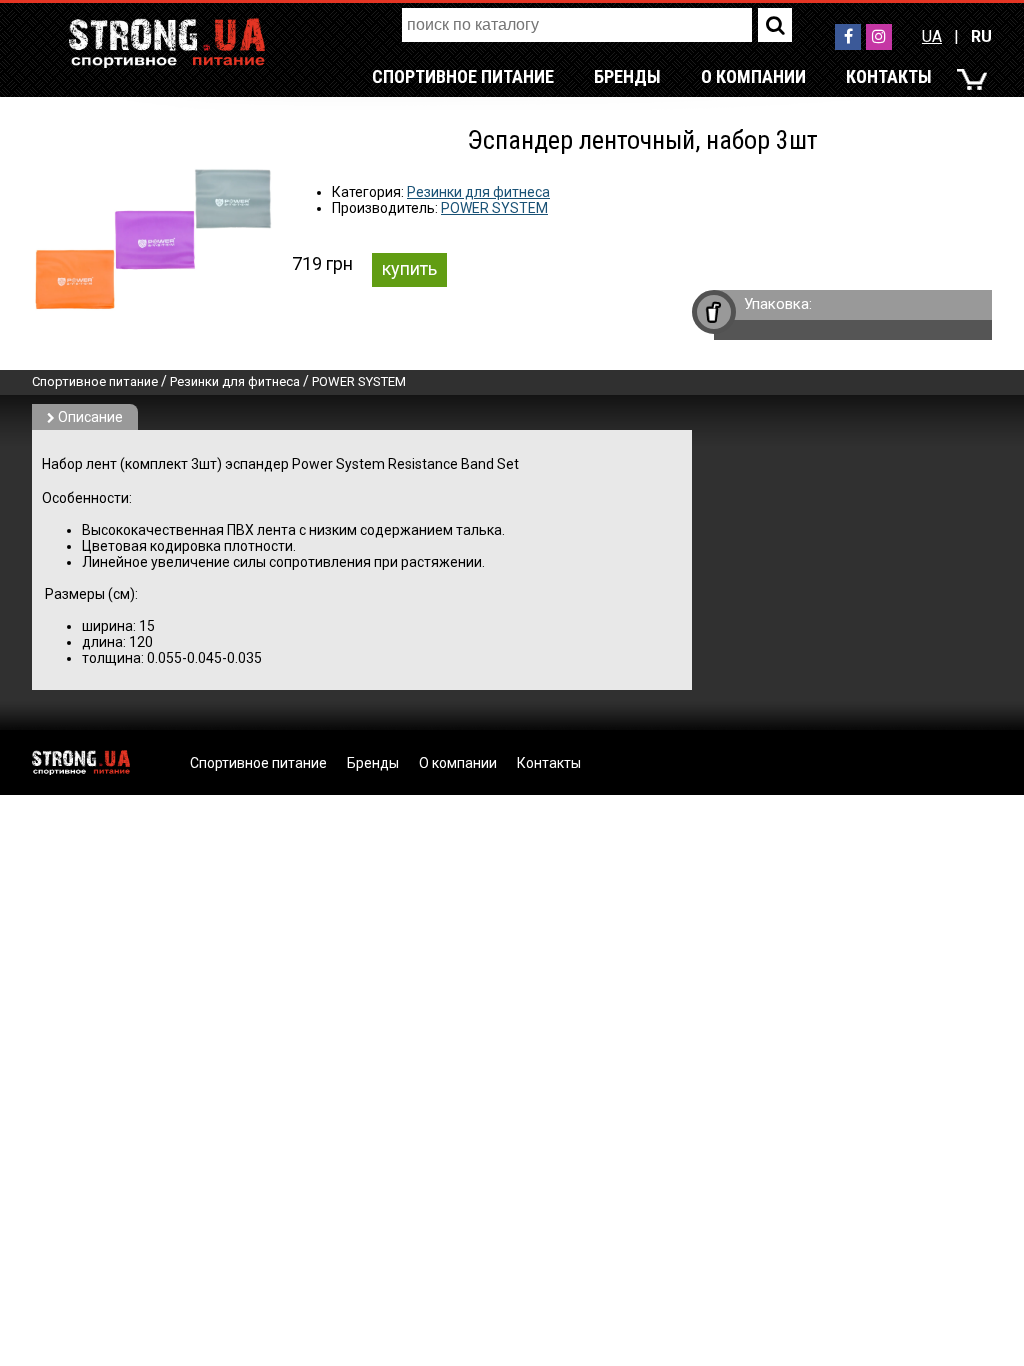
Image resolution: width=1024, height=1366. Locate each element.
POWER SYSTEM (494, 208)
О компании (753, 76)
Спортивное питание (463, 76)
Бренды (627, 76)
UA (932, 36)
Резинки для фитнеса (478, 192)
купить (409, 268)
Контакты (889, 76)
